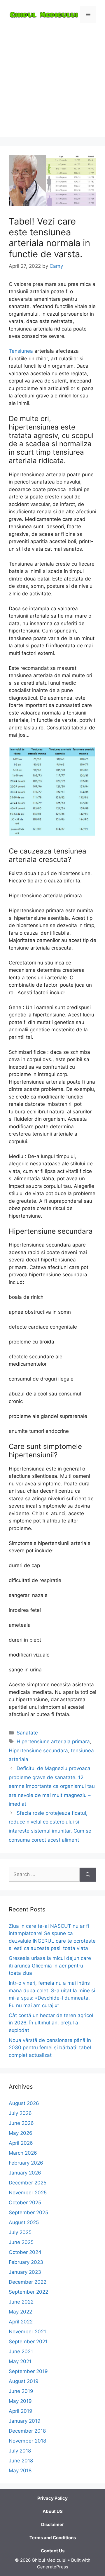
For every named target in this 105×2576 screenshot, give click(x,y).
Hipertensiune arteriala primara (53, 1741)
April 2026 (21, 2143)
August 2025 (24, 2222)
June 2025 (21, 2242)
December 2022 (28, 2282)
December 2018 (27, 2431)
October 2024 (25, 2252)
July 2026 (20, 2113)
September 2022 (28, 2292)
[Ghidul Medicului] (44, 14)
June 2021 (21, 2351)
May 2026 (21, 2133)
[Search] (88, 1875)
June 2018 (21, 2461)
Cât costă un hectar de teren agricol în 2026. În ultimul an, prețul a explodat (51, 2023)
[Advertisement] (52, 85)
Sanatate (27, 1733)
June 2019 (21, 2391)
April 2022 (21, 2322)
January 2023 (25, 2272)
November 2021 (27, 2332)
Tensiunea (21, 351)
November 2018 (27, 2441)
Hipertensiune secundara (38, 1751)
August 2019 (24, 2381)
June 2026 (21, 2123)
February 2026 (26, 2163)
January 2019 (25, 2421)
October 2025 (25, 2203)
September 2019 (28, 2371)
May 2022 (20, 2312)
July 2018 (20, 2451)
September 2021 (28, 2342)
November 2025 (28, 2193)
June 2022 (21, 2302)
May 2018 (20, 2471)
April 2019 (21, 2411)
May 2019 (20, 2401)
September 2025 (28, 2212)
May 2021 (20, 2361)
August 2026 (24, 2103)
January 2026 (25, 2173)
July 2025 (20, 2232)
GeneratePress (53, 2567)
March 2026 (23, 2153)
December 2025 (28, 2183)
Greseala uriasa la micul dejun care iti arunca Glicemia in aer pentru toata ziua (50, 1966)
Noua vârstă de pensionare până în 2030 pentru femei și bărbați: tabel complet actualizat (50, 2048)
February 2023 (26, 2262)
